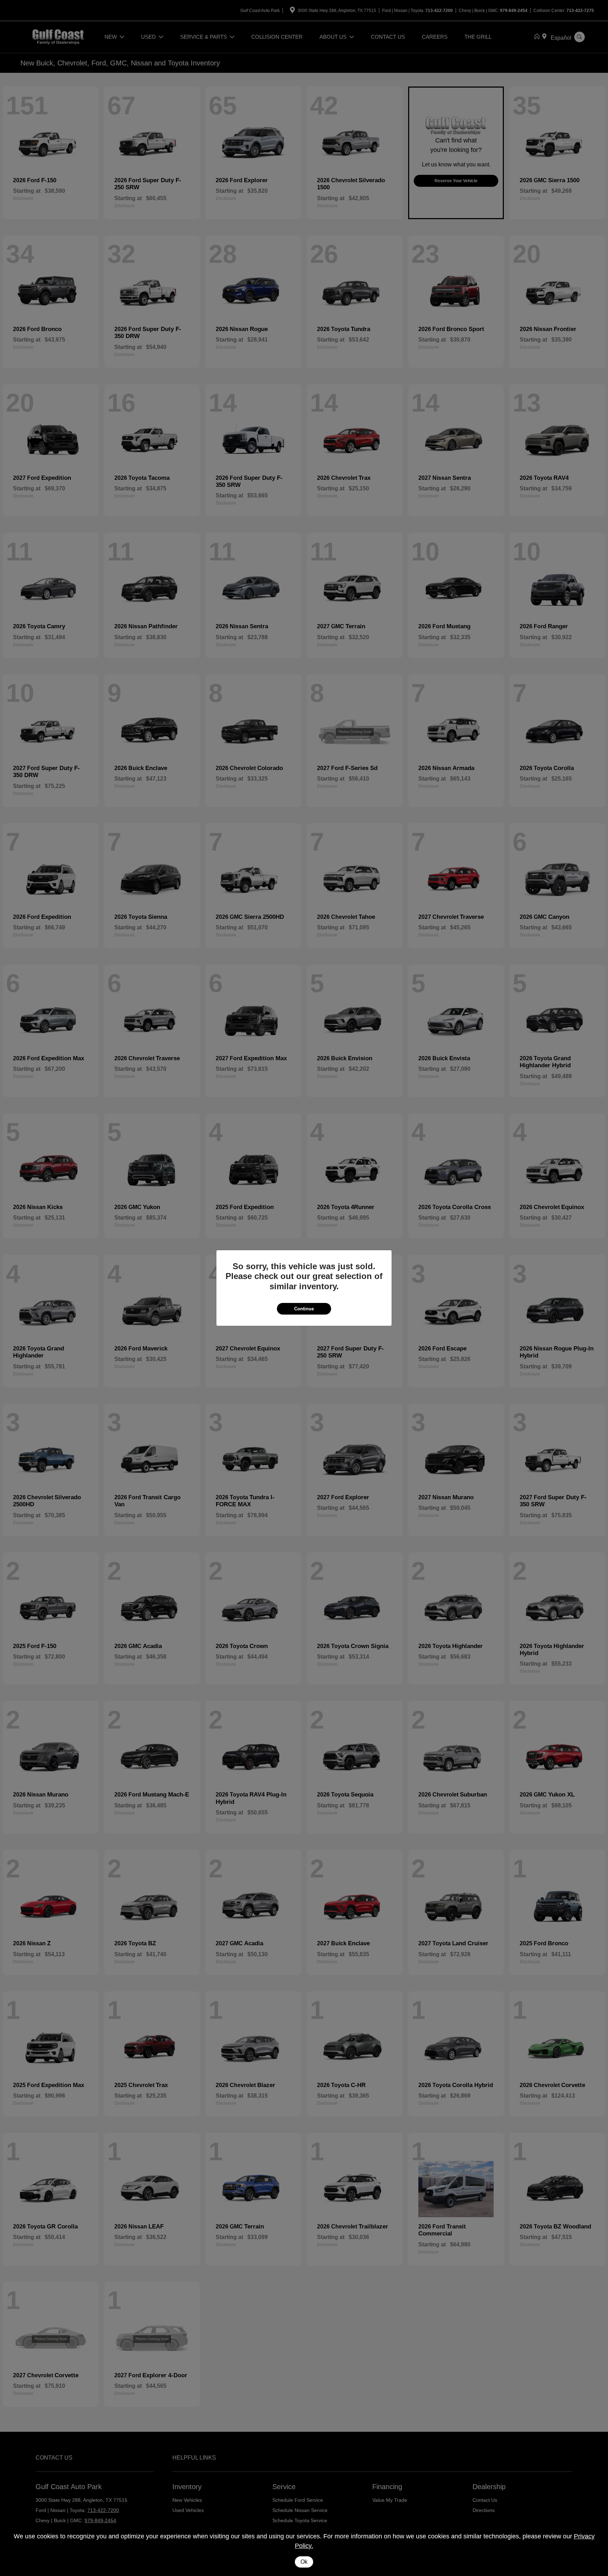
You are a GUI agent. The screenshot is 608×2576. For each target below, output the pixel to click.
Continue (304, 1309)
